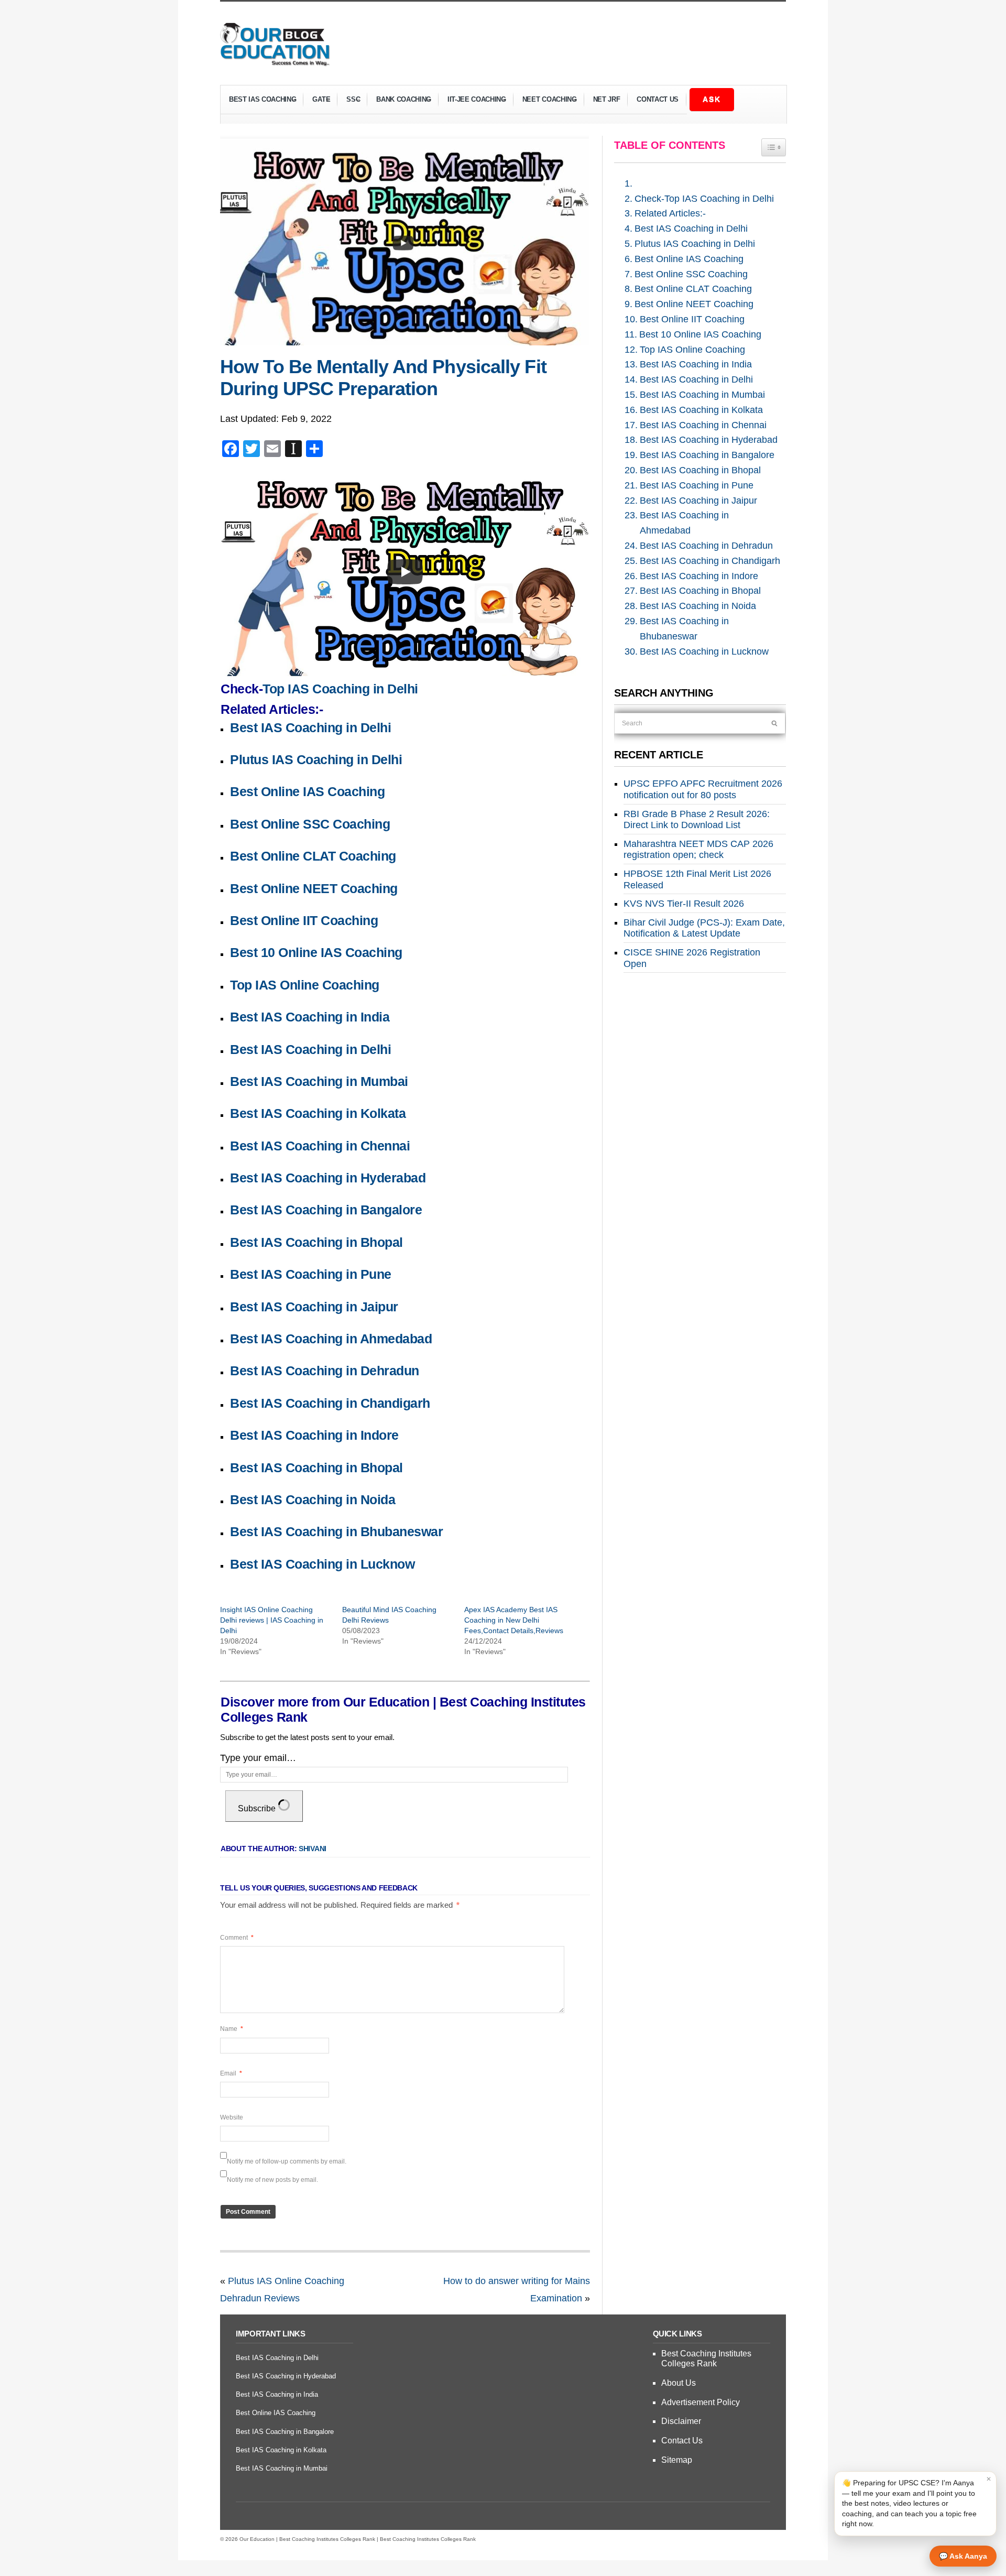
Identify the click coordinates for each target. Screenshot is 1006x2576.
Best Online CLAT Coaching (313, 856)
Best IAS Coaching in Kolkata (318, 1113)
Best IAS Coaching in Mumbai (319, 1081)
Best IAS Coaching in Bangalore (326, 1210)
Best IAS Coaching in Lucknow (322, 1564)
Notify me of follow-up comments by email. (287, 2161)
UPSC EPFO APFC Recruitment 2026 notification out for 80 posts (703, 789)
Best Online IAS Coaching (307, 791)
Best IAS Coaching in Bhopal (316, 1242)
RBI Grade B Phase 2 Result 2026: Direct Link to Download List (697, 820)
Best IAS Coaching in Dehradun (325, 1371)
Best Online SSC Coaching (310, 824)
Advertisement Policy (701, 2402)
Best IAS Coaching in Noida (313, 1499)
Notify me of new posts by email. (272, 2180)
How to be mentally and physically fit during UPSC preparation (383, 378)
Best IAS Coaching (258, 101)
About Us (679, 2383)
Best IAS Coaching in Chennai (320, 1146)
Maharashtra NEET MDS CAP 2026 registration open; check (698, 850)
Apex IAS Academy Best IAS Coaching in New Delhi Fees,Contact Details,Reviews (514, 1620)
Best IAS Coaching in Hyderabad (328, 1178)
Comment (237, 1938)
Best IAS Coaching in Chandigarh (330, 1403)
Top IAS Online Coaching (305, 985)
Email (231, 2073)
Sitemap (677, 2460)
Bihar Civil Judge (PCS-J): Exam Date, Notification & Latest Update (704, 928)
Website (232, 2117)
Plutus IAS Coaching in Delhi (316, 759)
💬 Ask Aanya (963, 2556)
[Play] (405, 572)
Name (232, 2029)
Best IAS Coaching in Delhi (310, 727)
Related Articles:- (670, 213)
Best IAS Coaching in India (310, 1017)
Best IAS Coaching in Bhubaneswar (336, 1531)
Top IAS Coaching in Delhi (340, 689)
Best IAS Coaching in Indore (314, 1435)
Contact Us (658, 99)
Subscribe (258, 1808)
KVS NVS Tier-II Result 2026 (684, 904)
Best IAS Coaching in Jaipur (314, 1307)
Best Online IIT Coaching (304, 920)
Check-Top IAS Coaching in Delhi (704, 199)
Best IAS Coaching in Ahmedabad (331, 1339)
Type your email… (258, 1758)
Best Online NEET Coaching (314, 888)
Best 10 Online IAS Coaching (316, 952)
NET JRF (607, 99)
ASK (712, 99)
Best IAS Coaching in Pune (311, 1274)
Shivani (313, 1849)
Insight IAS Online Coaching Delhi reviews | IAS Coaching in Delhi (272, 1620)
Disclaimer (681, 2421)
